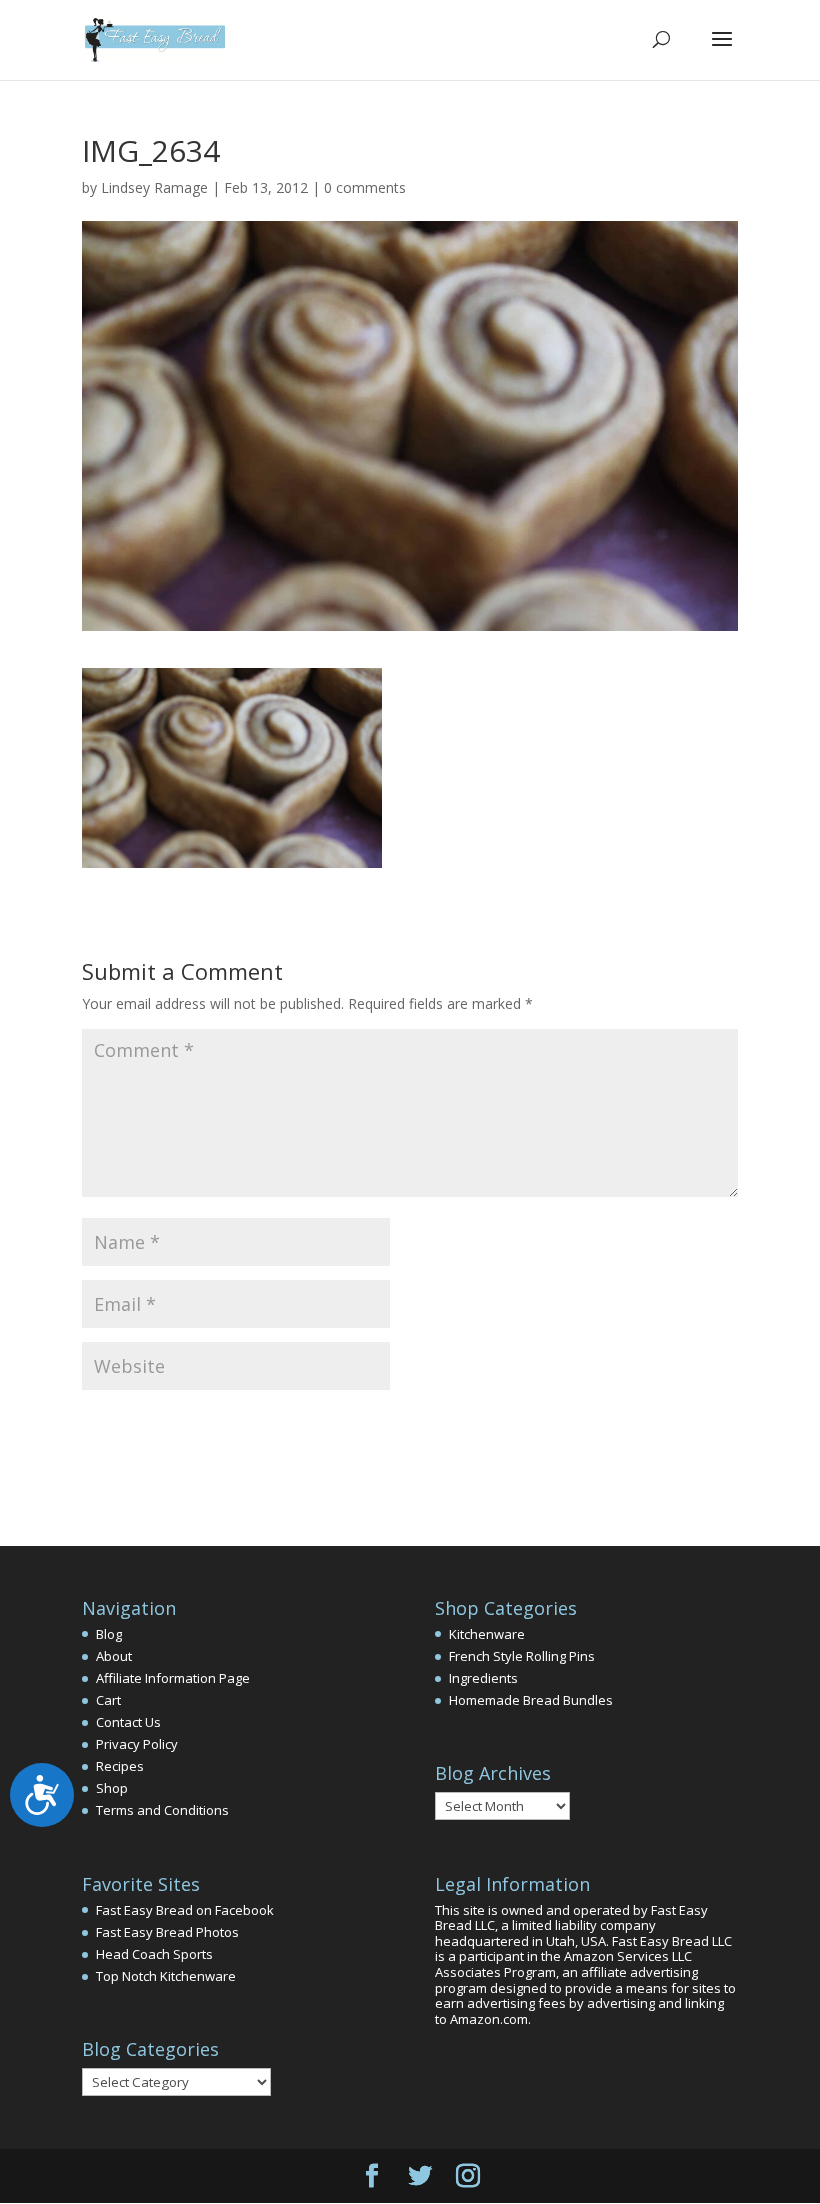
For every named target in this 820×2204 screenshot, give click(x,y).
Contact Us (128, 1722)
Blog (109, 1634)
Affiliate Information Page (173, 1678)
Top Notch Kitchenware (166, 1976)
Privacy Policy (137, 1744)
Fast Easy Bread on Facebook (185, 1910)
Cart (108, 1700)
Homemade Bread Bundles (531, 1700)
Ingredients (483, 1678)
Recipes (120, 1766)
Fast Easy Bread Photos (167, 1932)
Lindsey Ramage (154, 187)
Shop (112, 1788)
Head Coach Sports (154, 1954)
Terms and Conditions (162, 1810)
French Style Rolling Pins (522, 1656)
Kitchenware (487, 1634)
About (114, 1656)
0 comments (365, 187)
